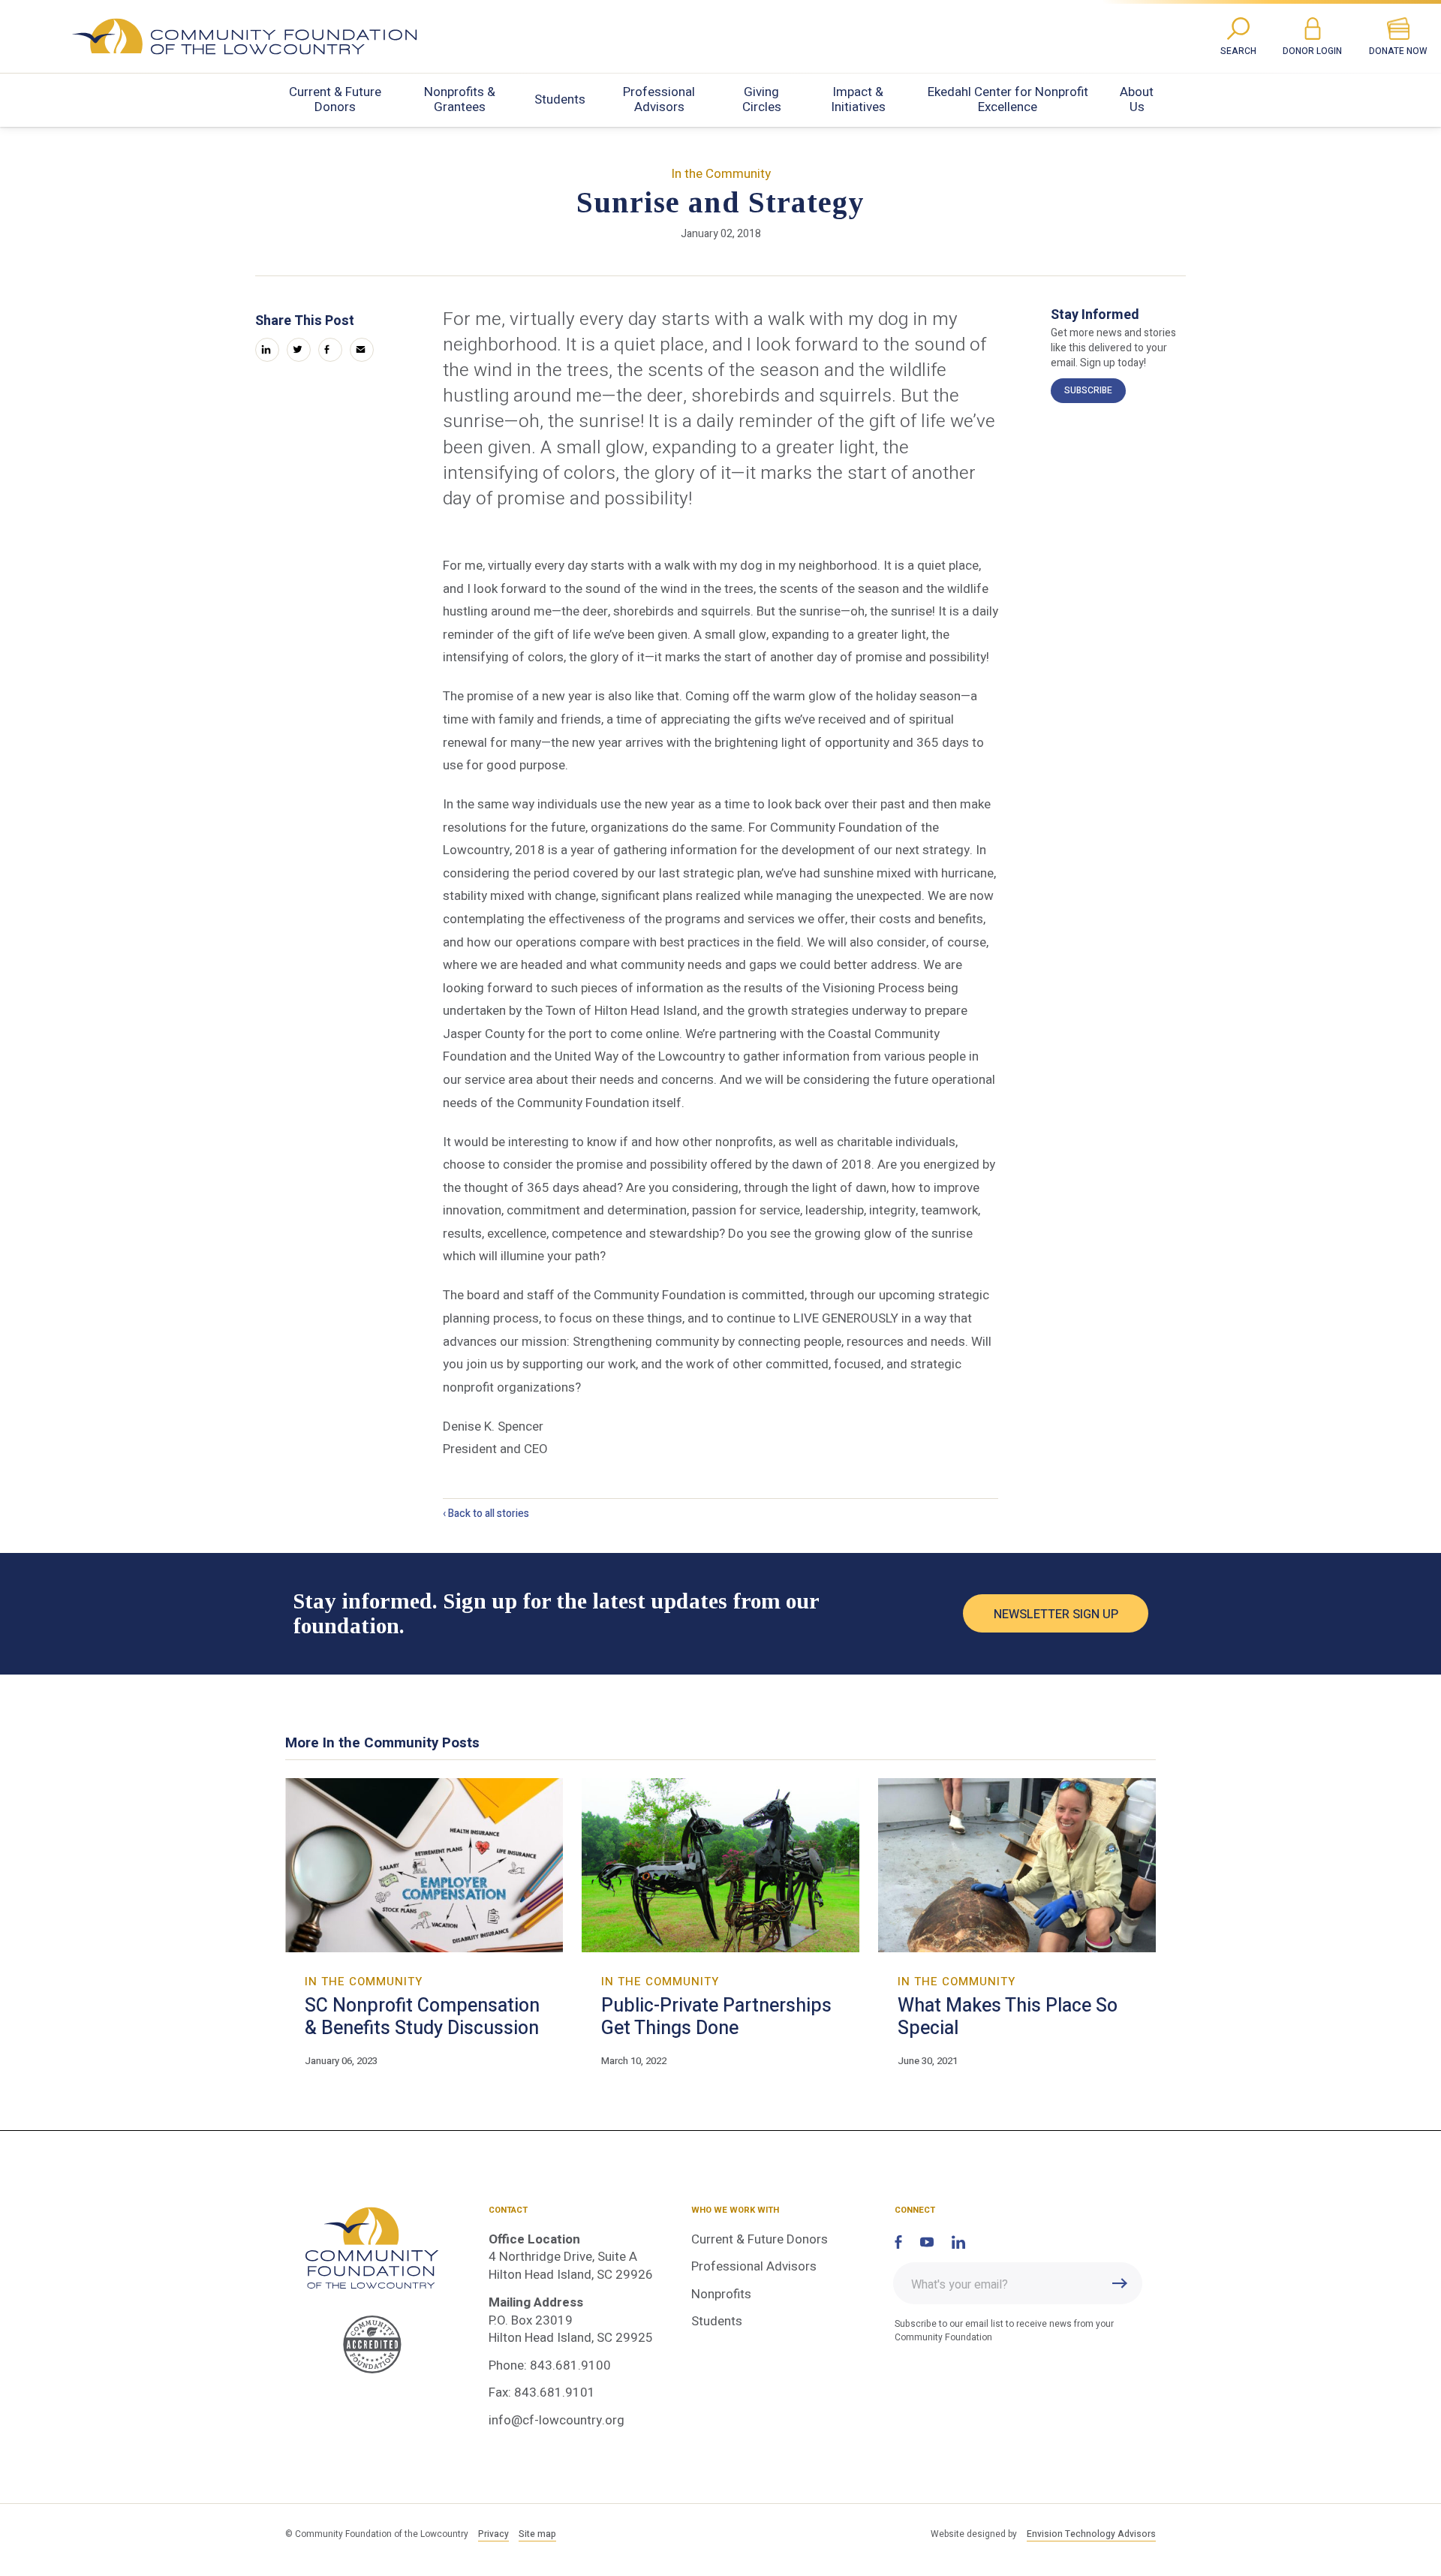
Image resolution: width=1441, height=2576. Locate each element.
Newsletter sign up (1056, 1615)
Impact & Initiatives (858, 99)
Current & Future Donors (335, 99)
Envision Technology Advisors (1091, 2534)
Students (560, 99)
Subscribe (1088, 390)
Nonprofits (721, 2294)
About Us (1137, 99)
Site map (537, 2534)
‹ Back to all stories (486, 1514)
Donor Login (1312, 51)
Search (1238, 51)
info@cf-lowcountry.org (557, 2420)
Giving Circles (762, 99)
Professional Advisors (659, 99)
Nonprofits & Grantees (460, 99)
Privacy (493, 2534)
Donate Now (1398, 51)
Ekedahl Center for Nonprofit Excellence (1008, 99)
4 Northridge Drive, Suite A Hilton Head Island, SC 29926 (571, 2266)
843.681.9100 (570, 2365)
